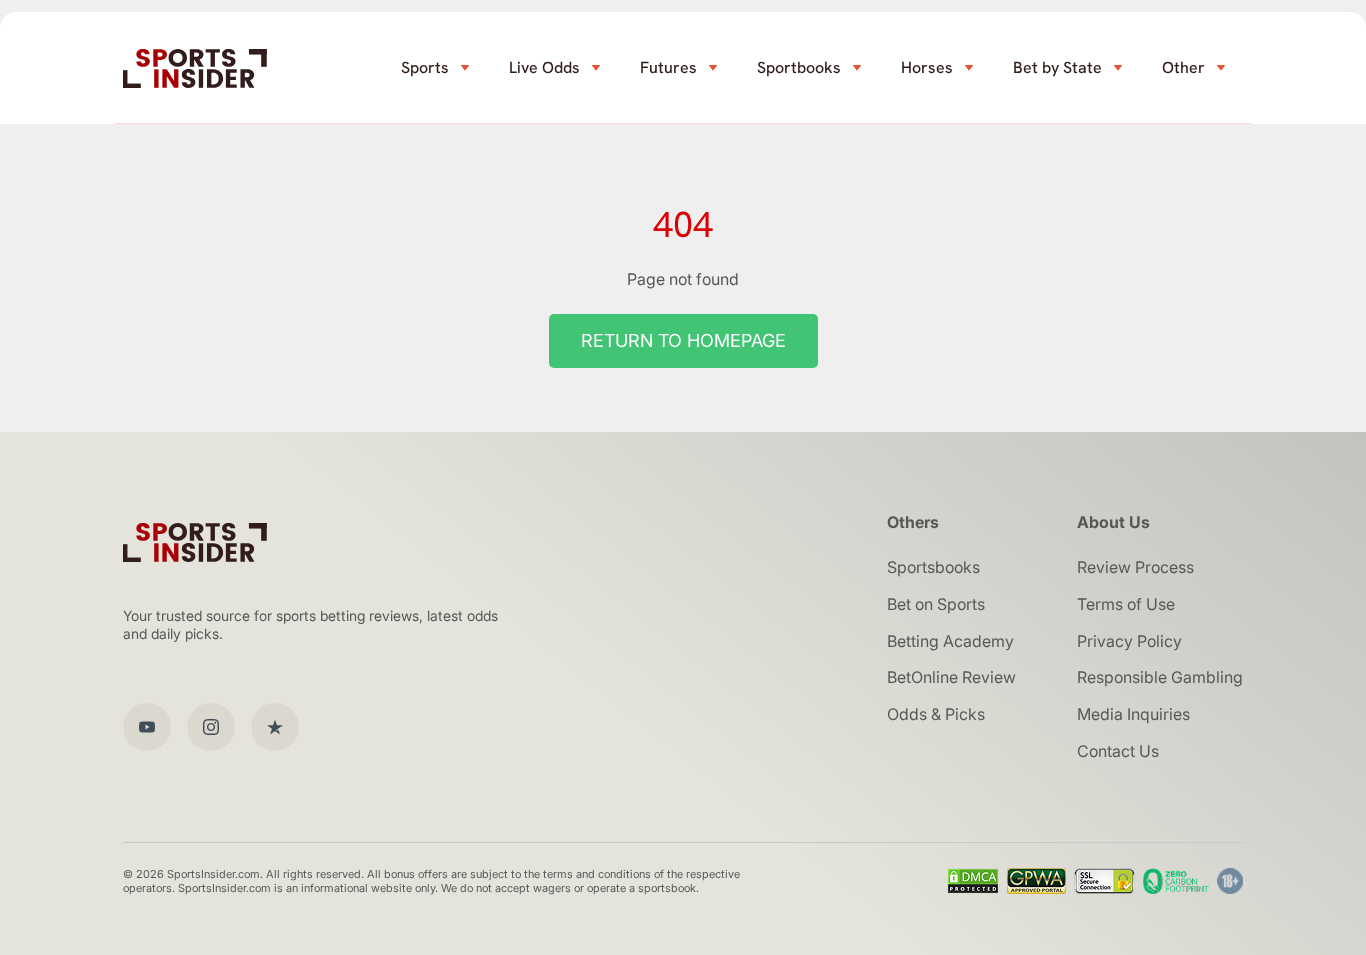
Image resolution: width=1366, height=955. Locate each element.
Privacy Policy (1129, 641)
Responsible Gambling (1160, 677)
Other (1183, 67)
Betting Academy (950, 641)
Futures (668, 67)
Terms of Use (1126, 604)
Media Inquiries (1133, 714)
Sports (425, 67)
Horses (927, 67)
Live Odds (544, 67)
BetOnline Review (951, 677)
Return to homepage (683, 340)
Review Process (1135, 567)
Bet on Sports (936, 604)
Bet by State (1057, 67)
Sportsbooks (933, 567)
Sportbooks (799, 67)
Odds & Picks (936, 714)
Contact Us (1118, 751)
